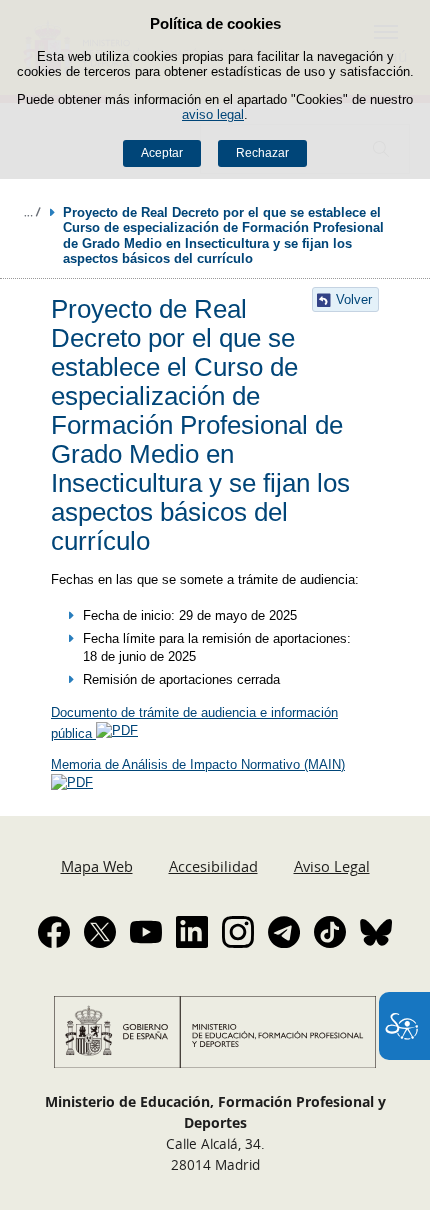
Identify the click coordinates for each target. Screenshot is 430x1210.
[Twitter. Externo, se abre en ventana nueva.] (100, 932)
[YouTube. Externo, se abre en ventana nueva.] (146, 932)
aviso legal (213, 114)
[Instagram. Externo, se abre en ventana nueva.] (238, 932)
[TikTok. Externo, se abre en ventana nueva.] (330, 932)
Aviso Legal (332, 866)
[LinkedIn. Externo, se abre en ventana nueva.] (192, 932)
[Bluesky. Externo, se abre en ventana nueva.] (376, 932)
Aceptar (162, 153)
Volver (354, 299)
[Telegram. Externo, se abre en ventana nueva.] (284, 932)
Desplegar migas (32, 212)
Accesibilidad (213, 866)
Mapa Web (97, 866)
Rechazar (262, 153)
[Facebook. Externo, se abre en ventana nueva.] (54, 932)
